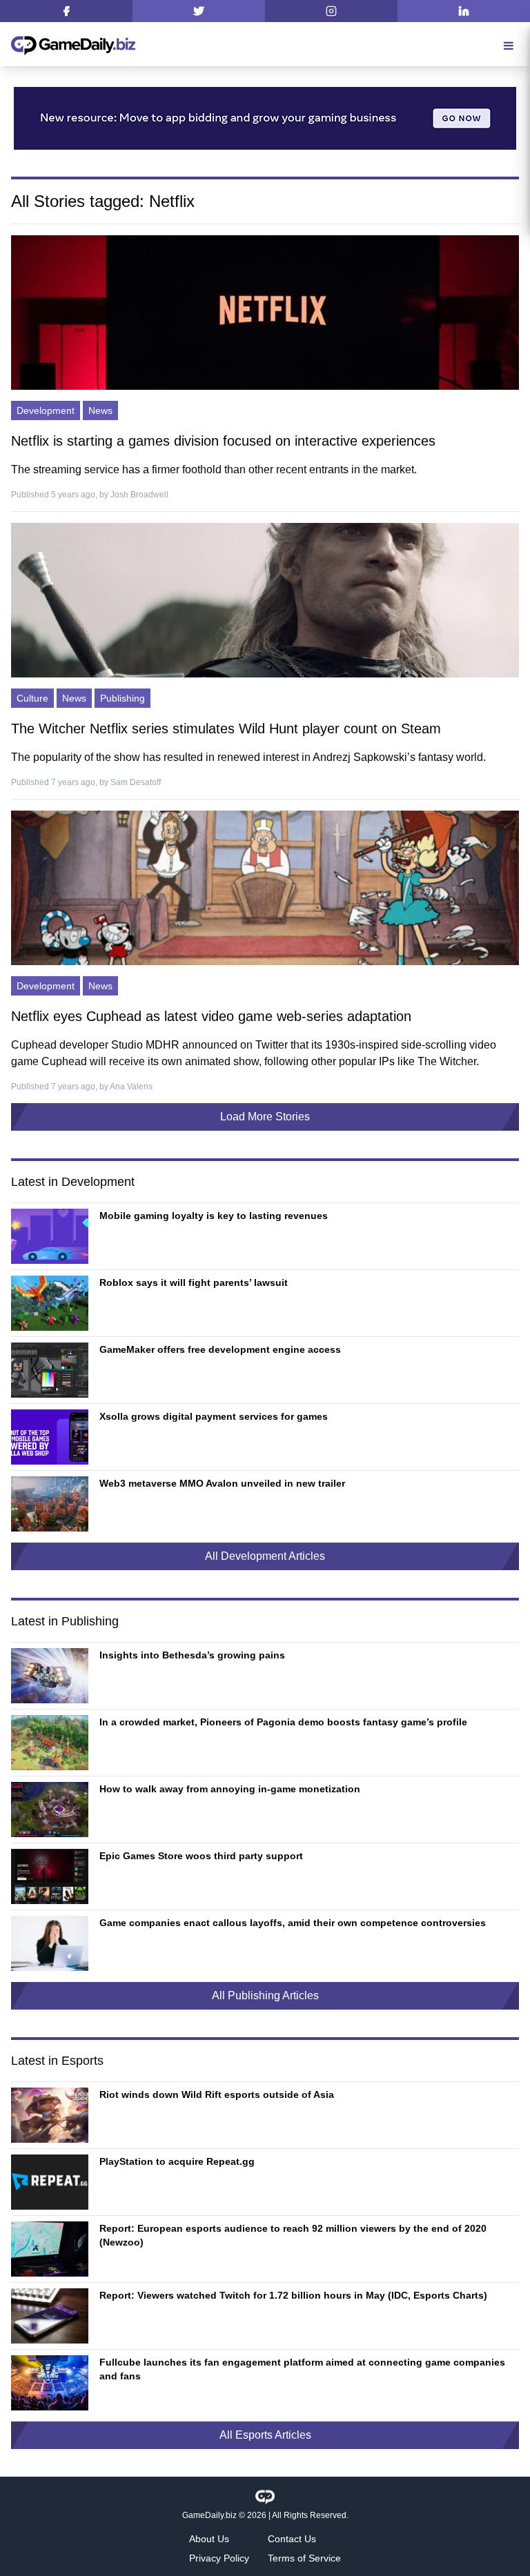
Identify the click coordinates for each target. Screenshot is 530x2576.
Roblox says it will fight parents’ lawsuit (194, 1282)
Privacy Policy (219, 2558)
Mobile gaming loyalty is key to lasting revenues (214, 1216)
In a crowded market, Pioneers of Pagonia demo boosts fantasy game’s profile (283, 1722)
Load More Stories (265, 1117)
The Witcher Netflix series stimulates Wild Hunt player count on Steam (226, 729)
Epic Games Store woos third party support (201, 1856)
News (100, 410)
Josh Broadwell (139, 495)
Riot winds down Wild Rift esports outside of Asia (217, 2094)
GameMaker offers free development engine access (220, 1349)
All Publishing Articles (265, 1995)
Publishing (122, 698)
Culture (32, 698)
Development (46, 410)
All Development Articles (265, 1556)
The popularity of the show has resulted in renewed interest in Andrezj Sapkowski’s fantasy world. (248, 757)
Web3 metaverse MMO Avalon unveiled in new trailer (222, 1483)
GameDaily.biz (209, 2515)
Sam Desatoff (136, 782)
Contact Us (292, 2539)
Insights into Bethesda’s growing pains (192, 1655)
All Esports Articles (265, 2435)
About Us (209, 2539)
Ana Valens (131, 1087)
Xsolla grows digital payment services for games (214, 1416)
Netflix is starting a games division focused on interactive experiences (223, 441)
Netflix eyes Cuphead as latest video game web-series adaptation (211, 1016)
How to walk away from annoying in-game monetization (230, 1789)
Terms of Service (304, 2558)
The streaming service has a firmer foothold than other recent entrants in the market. (214, 469)
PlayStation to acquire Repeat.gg (177, 2161)
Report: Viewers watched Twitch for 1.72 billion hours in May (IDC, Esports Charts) (293, 2295)
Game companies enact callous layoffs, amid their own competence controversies (293, 1923)
